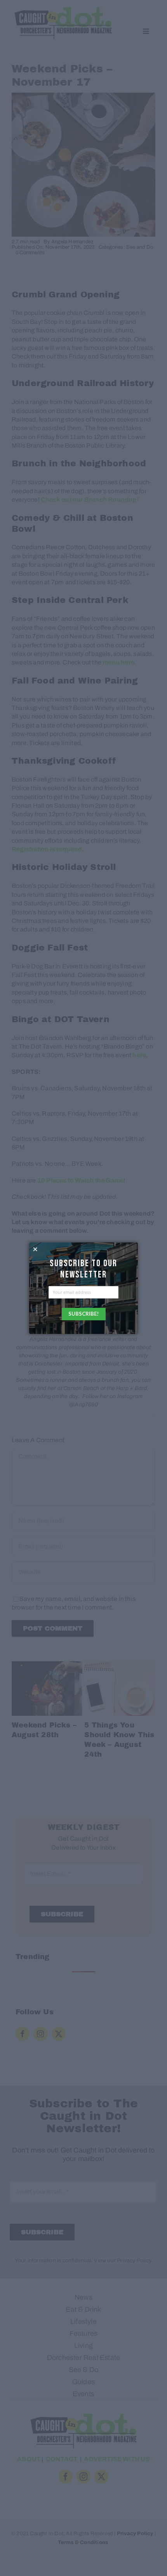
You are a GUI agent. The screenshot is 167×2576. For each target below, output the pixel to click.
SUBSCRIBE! (83, 1314)
